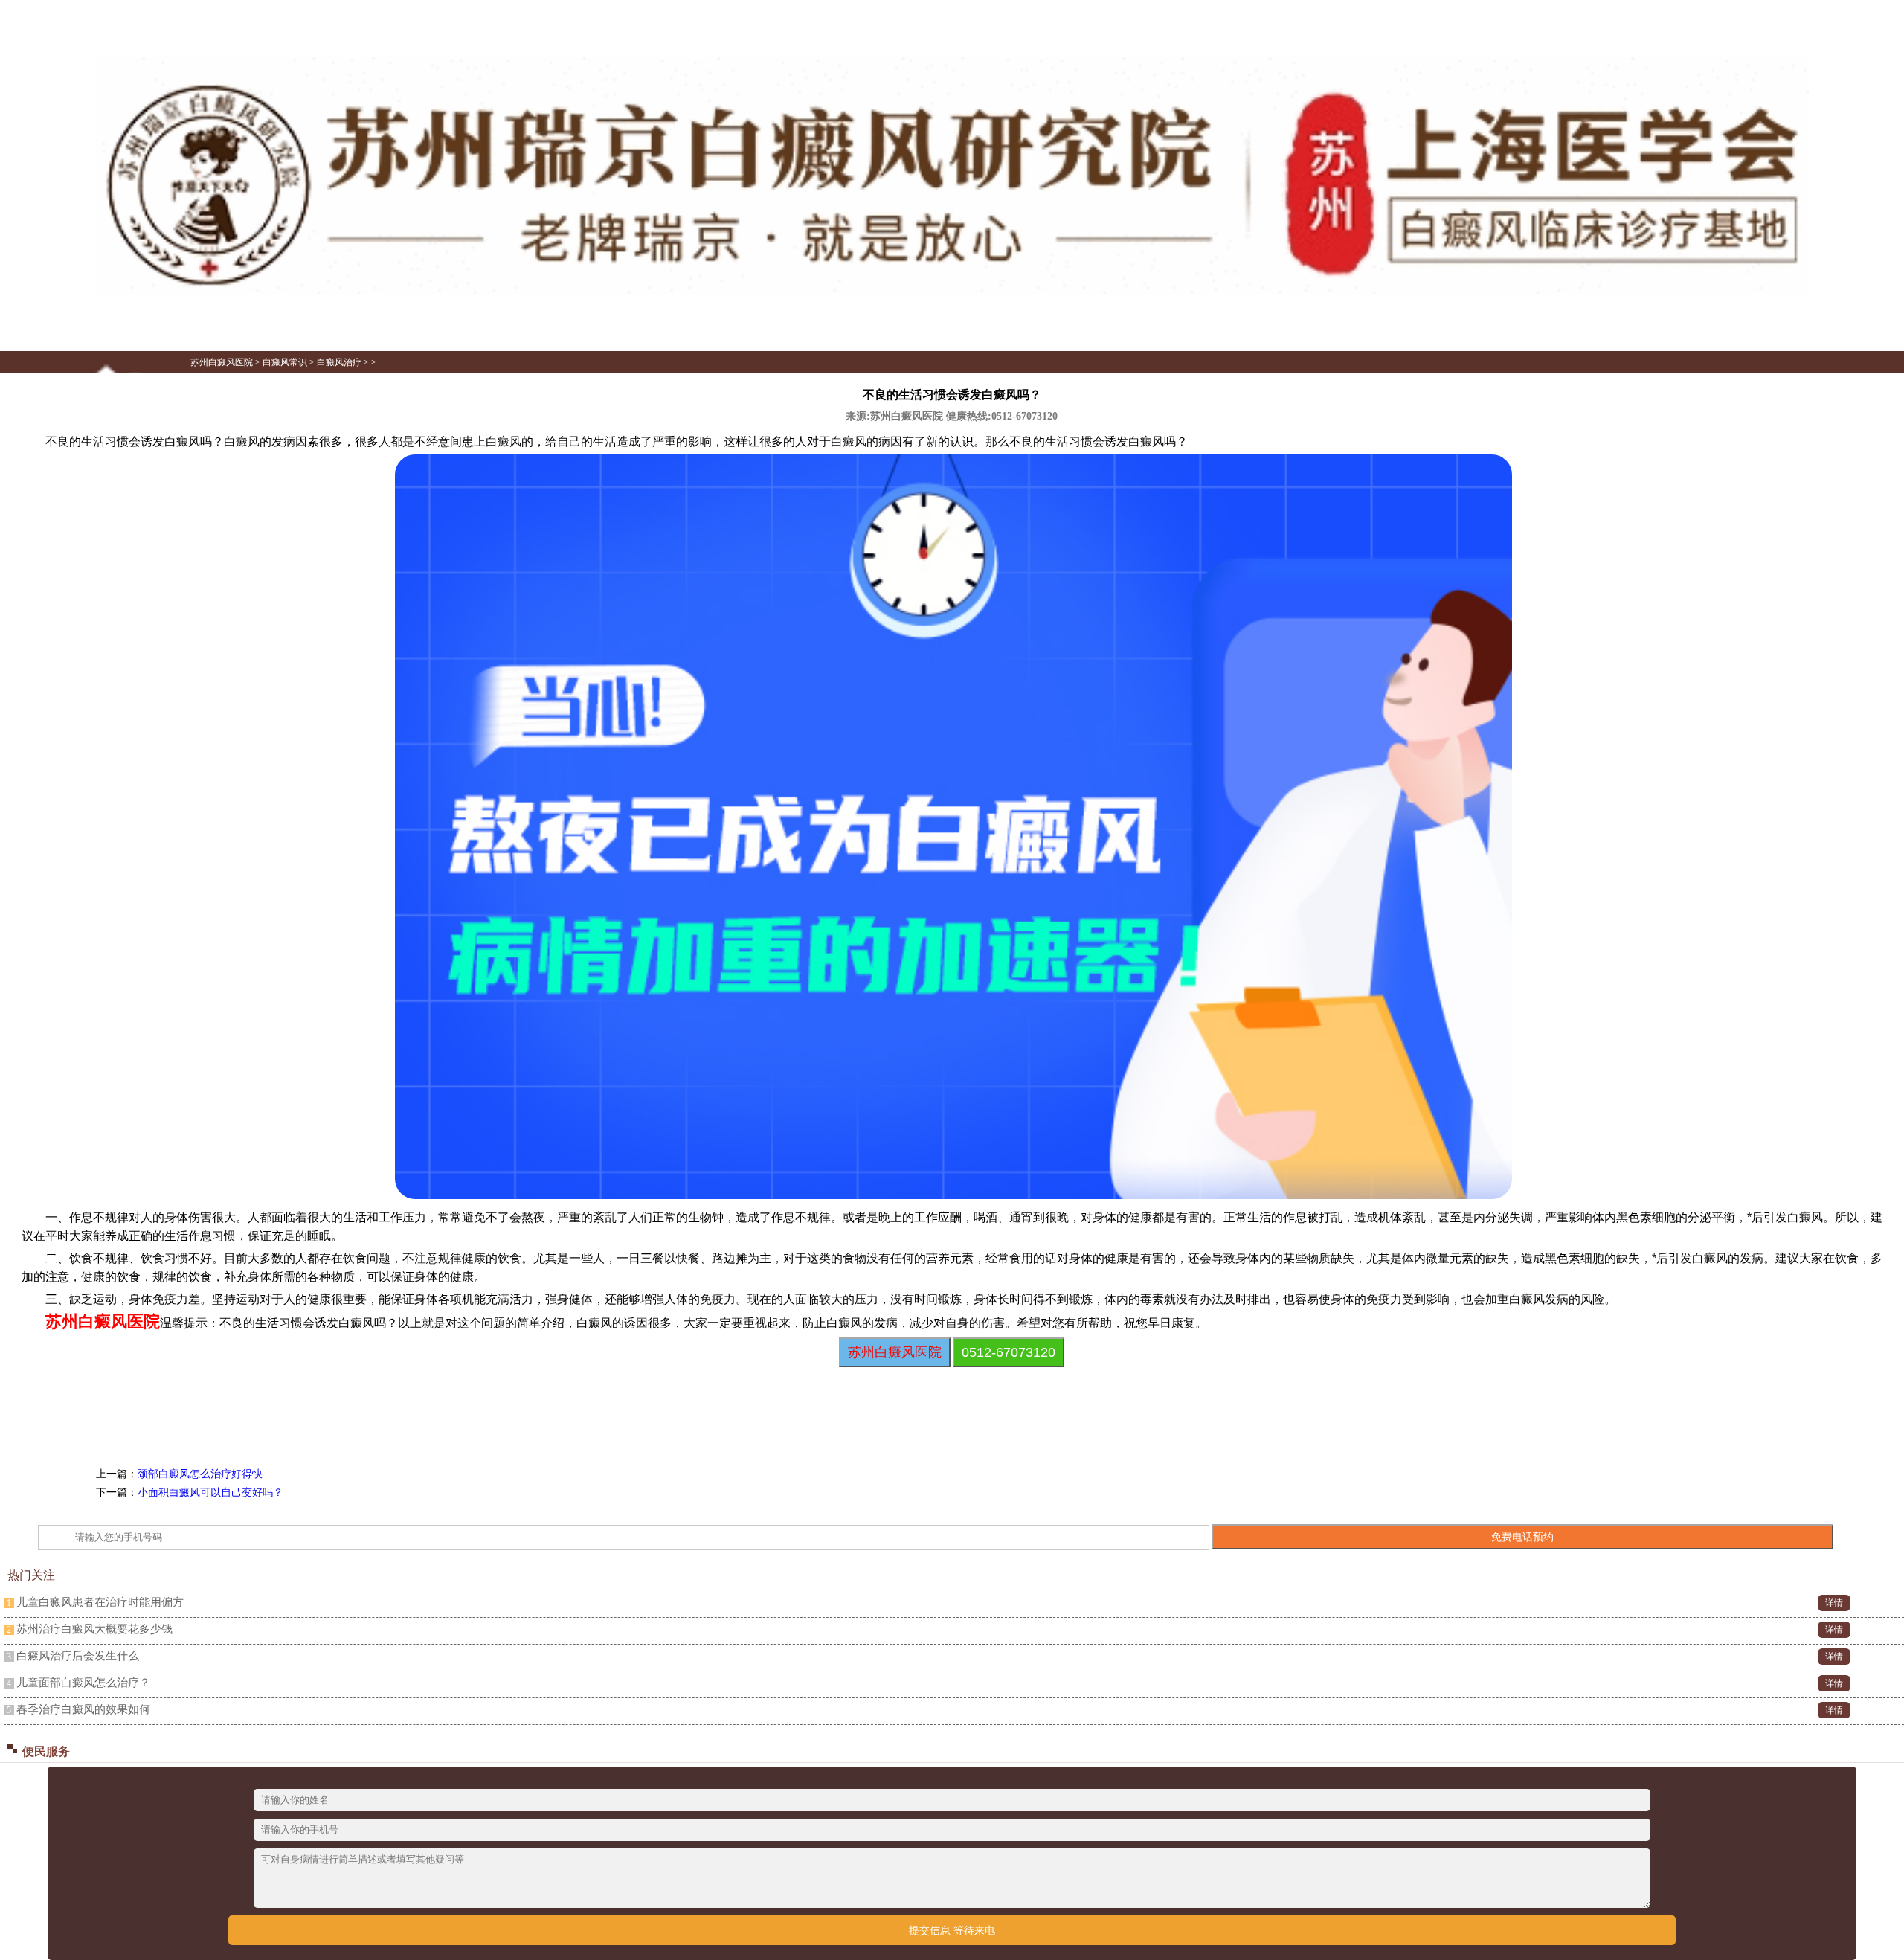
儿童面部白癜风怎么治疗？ (83, 1683)
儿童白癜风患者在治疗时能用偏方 (100, 1602)
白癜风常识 (285, 362)
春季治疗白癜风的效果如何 (83, 1709)
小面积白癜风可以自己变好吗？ (210, 1493)
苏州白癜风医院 (222, 362)
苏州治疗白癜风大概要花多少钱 (94, 1629)
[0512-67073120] (952, 291)
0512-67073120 (1025, 416)
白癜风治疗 (339, 362)
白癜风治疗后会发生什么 (78, 1656)
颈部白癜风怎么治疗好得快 (200, 1474)
